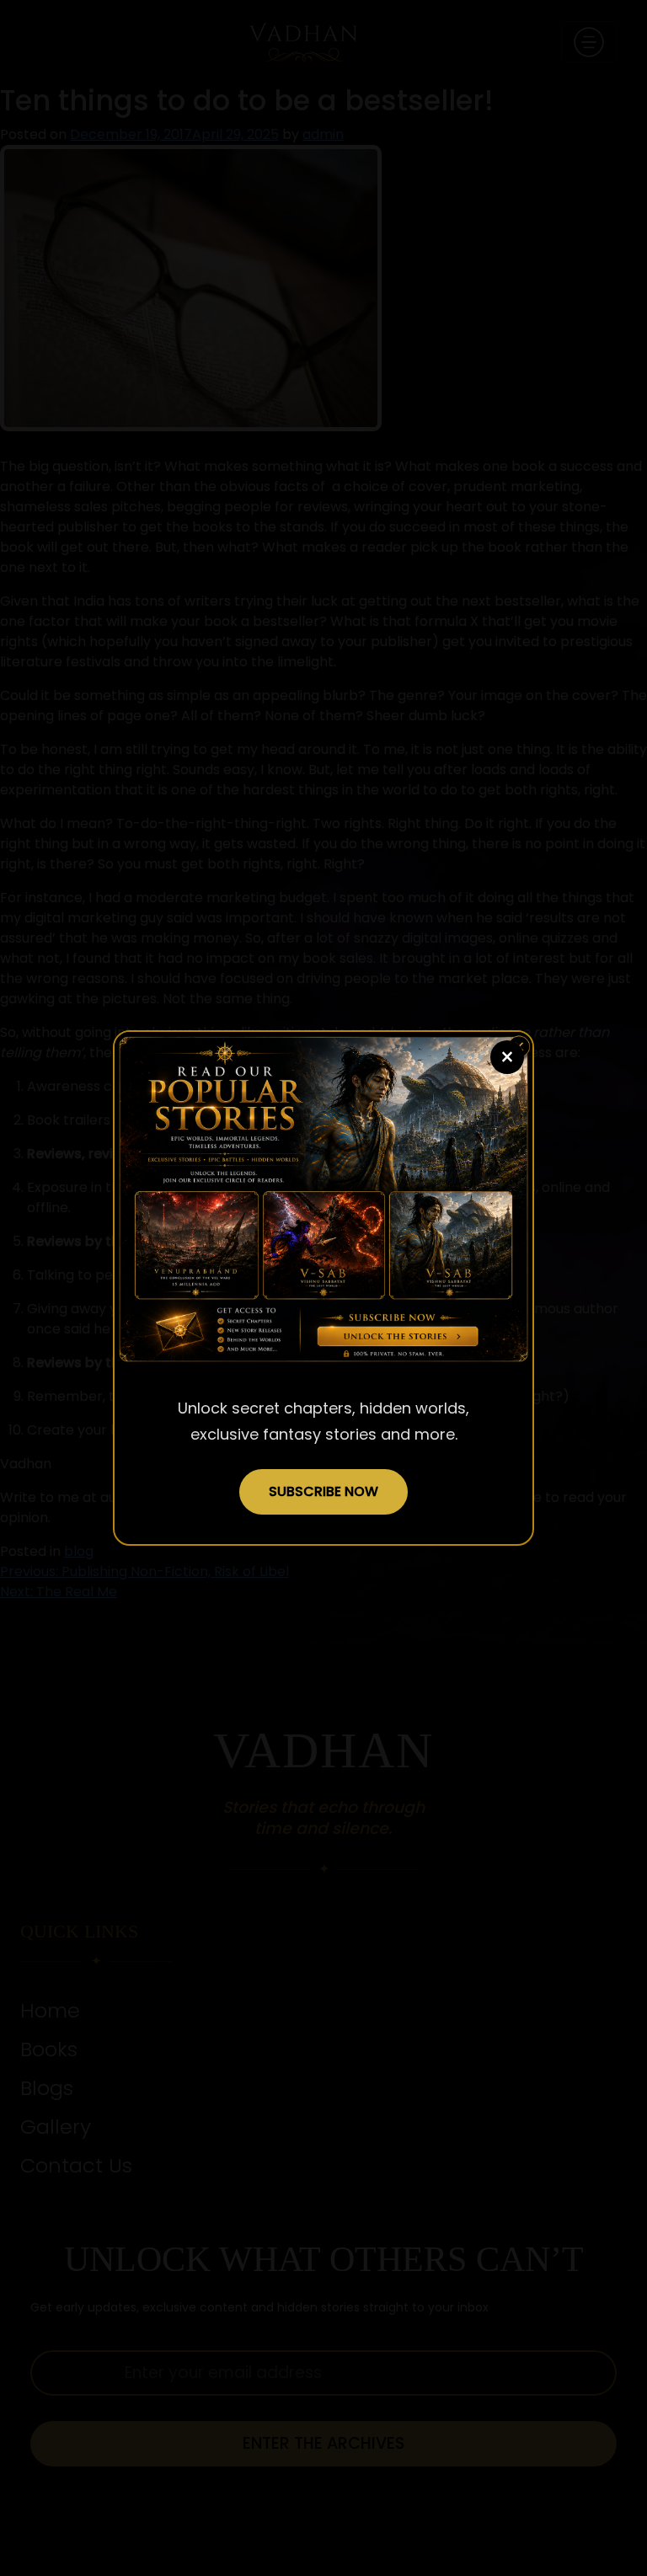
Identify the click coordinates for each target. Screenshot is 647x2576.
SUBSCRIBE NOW (323, 1491)
